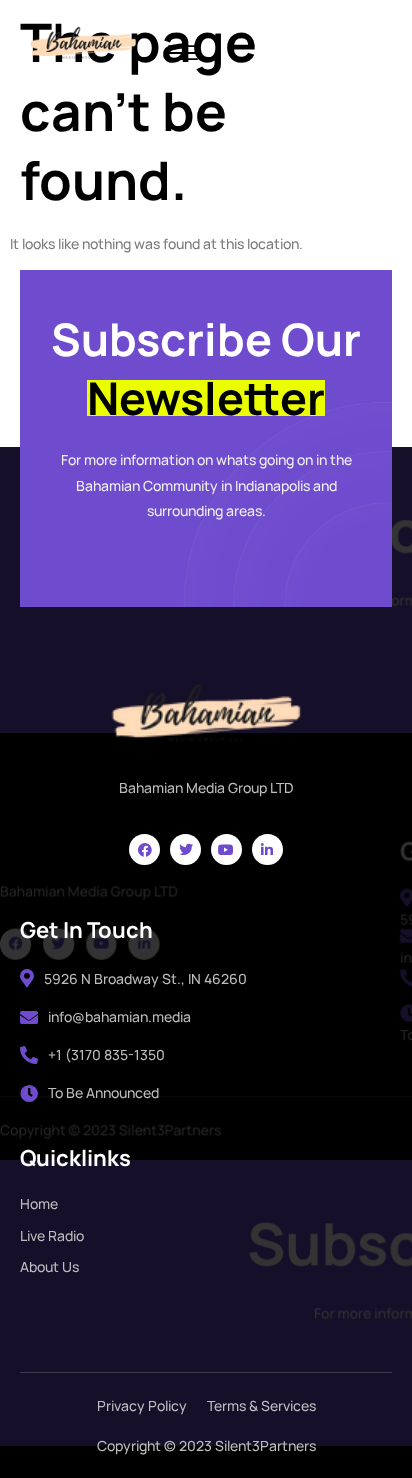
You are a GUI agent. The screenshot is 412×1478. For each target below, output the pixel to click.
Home (39, 1203)
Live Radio (52, 1235)
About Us (49, 1266)
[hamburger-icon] (183, 54)
